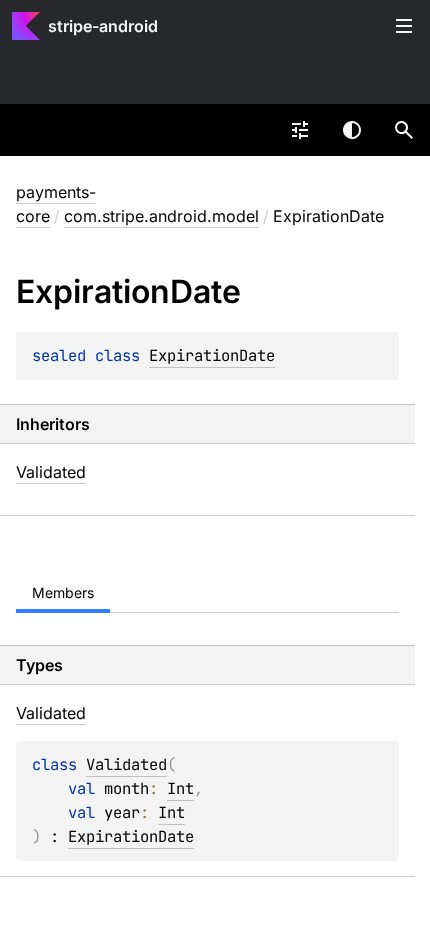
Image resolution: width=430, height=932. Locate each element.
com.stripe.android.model (161, 216)
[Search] (404, 130)
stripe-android (103, 26)
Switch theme (352, 130)
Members (63, 592)
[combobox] (300, 130)
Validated (51, 472)
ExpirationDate (212, 355)
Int (180, 788)
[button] (404, 130)
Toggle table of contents (404, 26)
